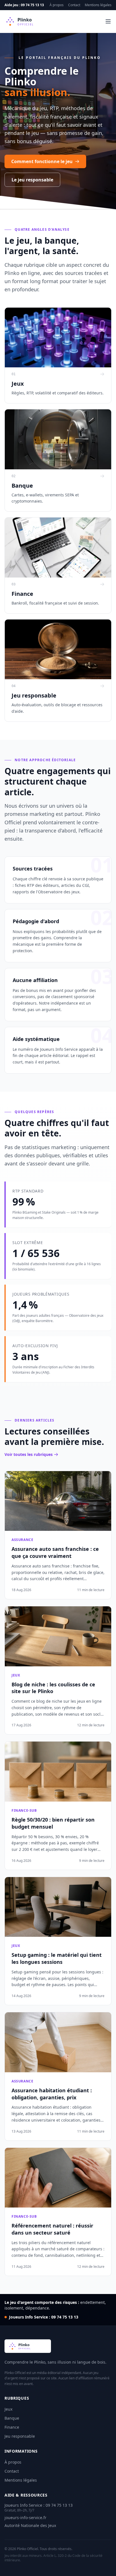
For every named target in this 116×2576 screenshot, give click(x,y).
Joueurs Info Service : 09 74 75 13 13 (44, 2317)
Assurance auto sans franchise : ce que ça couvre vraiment (55, 1552)
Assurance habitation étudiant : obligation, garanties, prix (52, 2094)
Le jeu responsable (32, 180)
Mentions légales (98, 5)
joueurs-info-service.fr (25, 2518)
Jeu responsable (20, 2436)
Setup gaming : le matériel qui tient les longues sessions (57, 1958)
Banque (12, 2418)
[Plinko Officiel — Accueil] (29, 21)
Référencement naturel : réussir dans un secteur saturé (52, 2229)
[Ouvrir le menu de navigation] (108, 21)
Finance (12, 2427)
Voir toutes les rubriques (29, 1454)
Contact (74, 5)
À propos (57, 5)
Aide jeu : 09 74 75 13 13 (24, 5)
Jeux (8, 2409)
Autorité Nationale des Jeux (30, 2525)
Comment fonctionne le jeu (42, 161)
